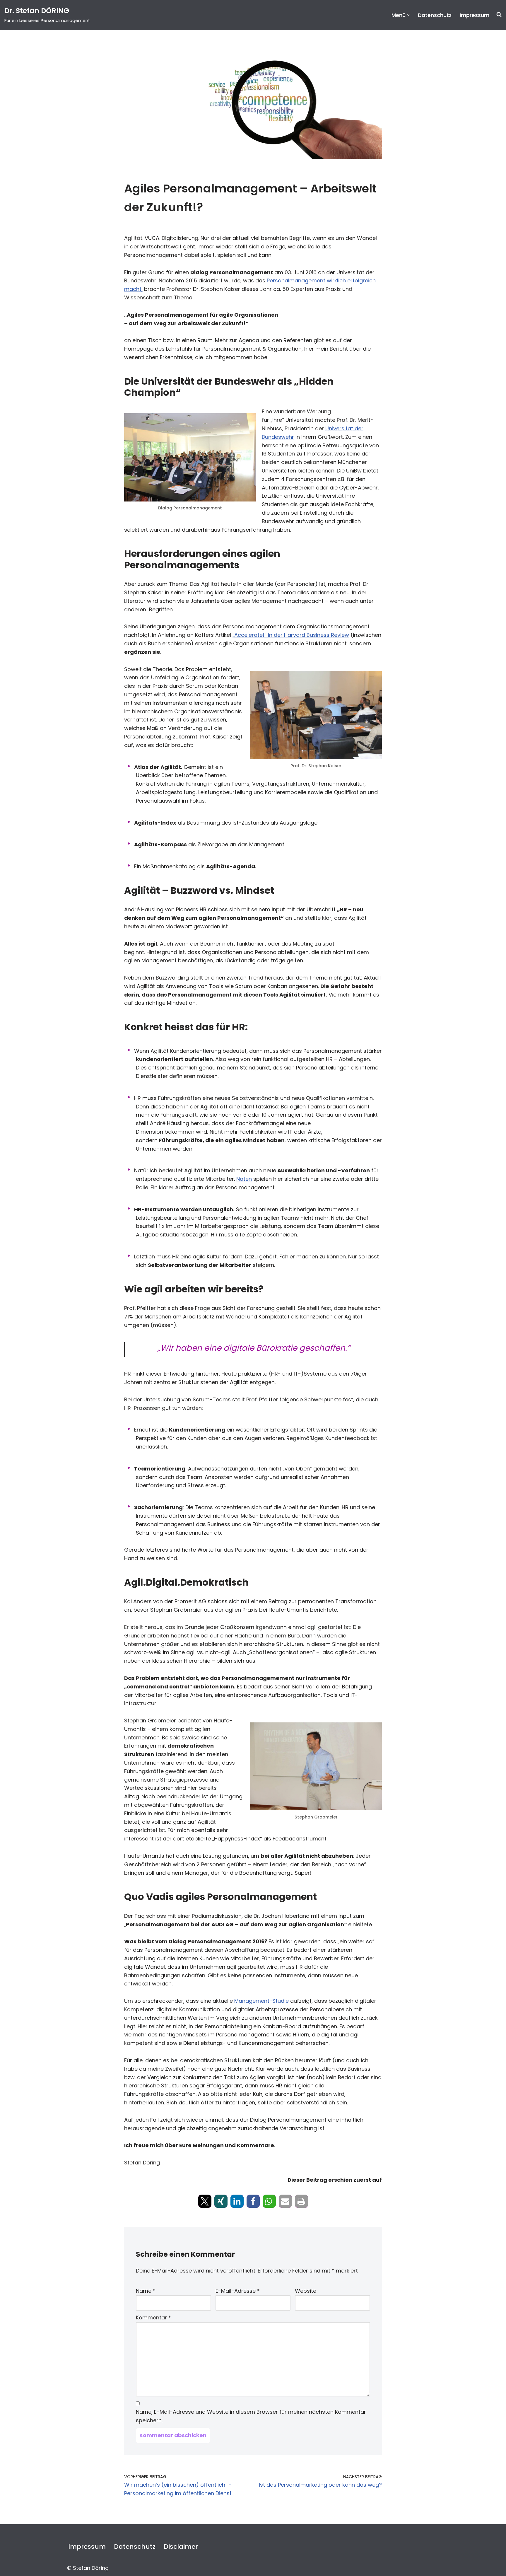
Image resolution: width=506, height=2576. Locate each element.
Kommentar (153, 2317)
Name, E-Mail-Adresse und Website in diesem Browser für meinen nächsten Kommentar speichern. (251, 2416)
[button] (408, 15)
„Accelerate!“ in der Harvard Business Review (291, 635)
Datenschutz (435, 15)
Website (306, 2291)
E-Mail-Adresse (238, 2291)
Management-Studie (261, 2001)
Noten (244, 1179)
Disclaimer (181, 2547)
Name (146, 2291)
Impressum (475, 15)
